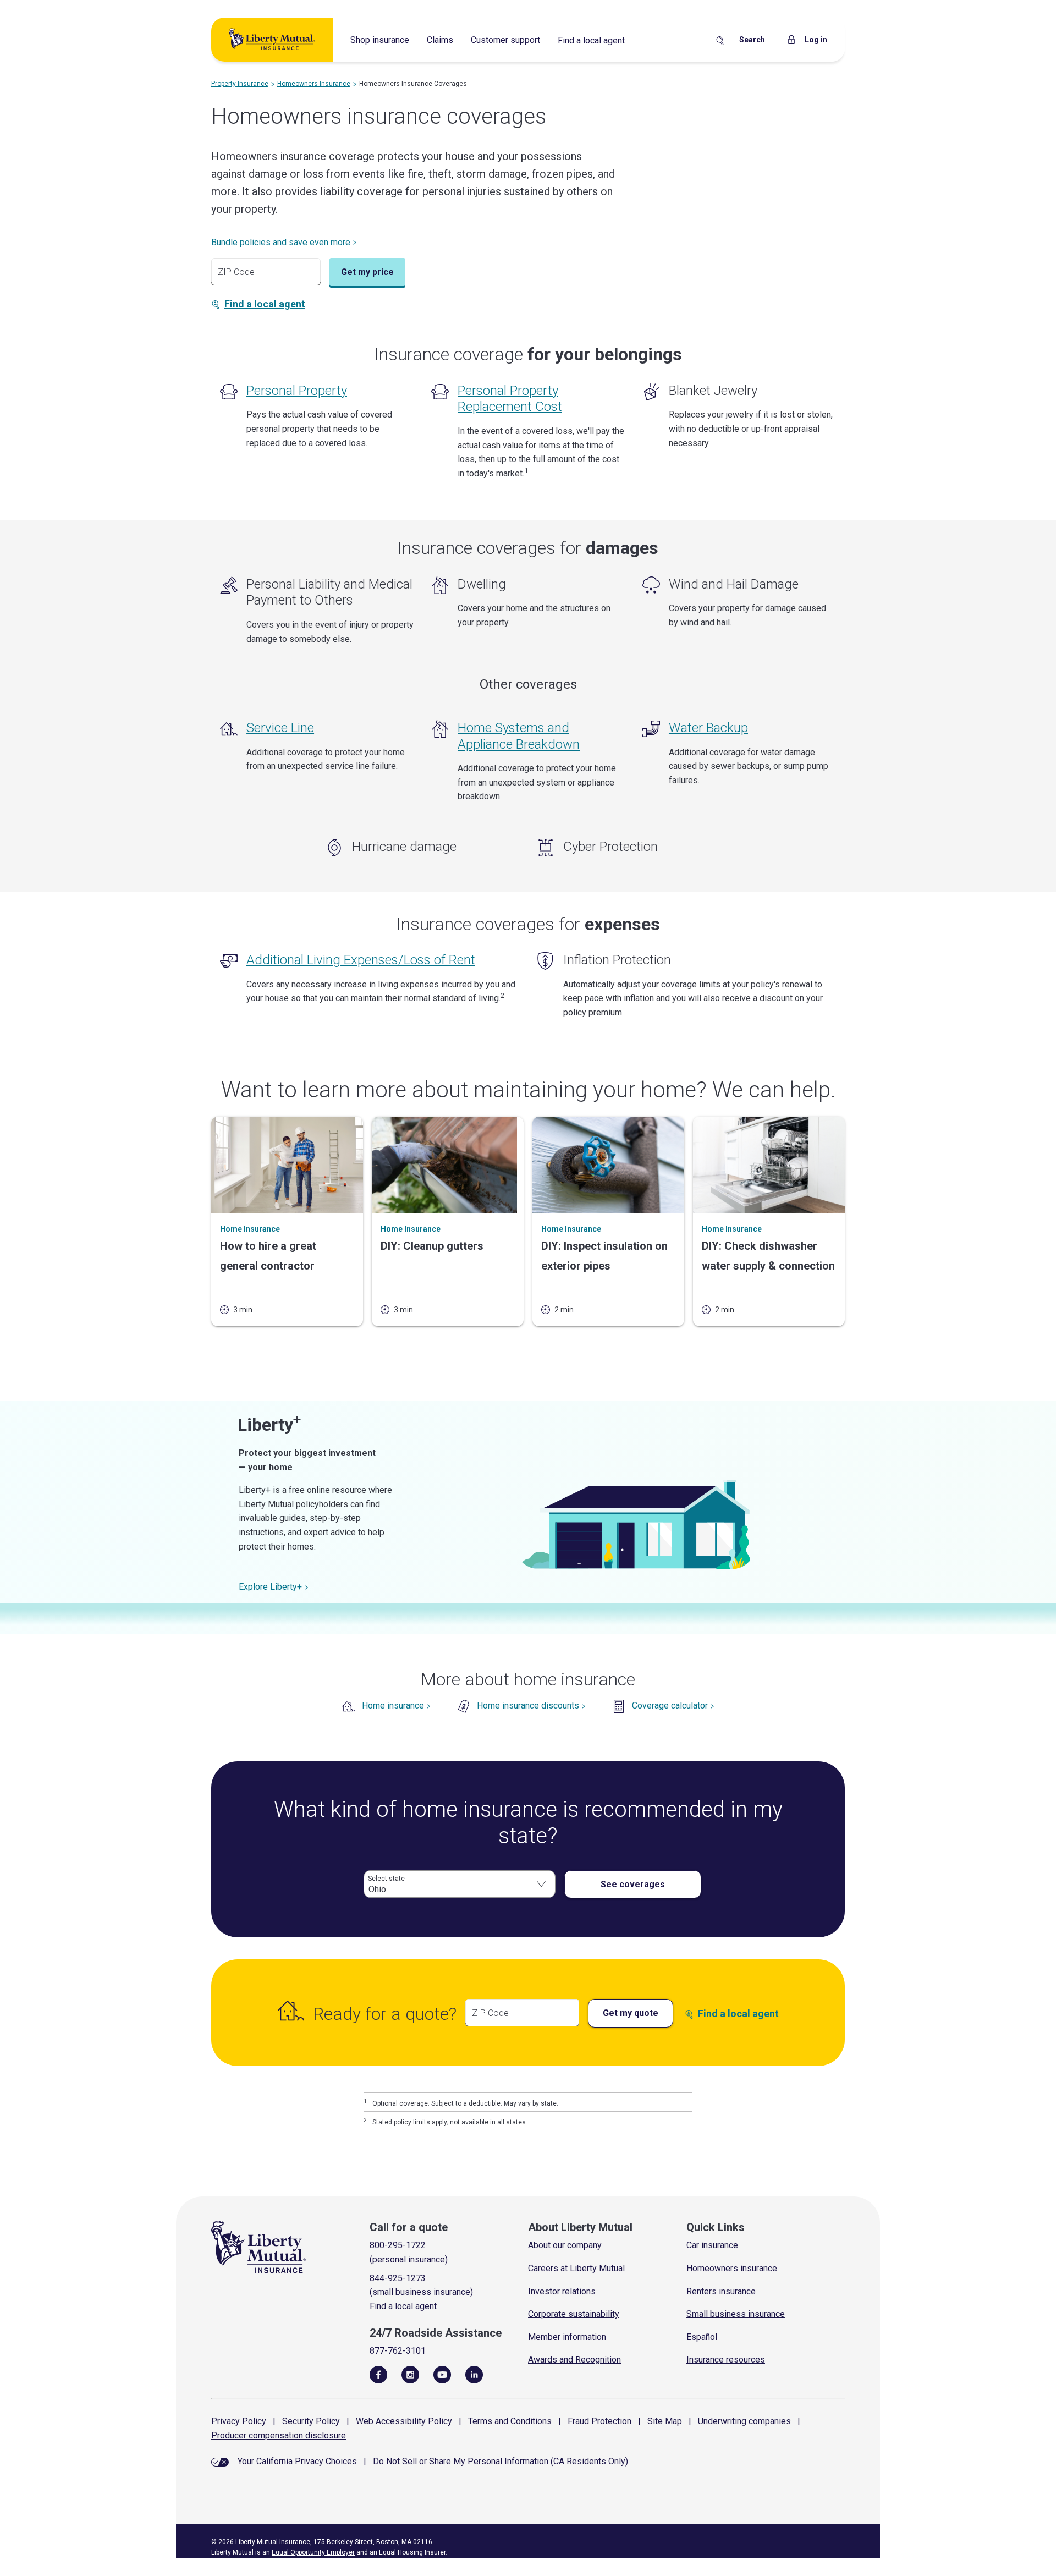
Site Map (665, 2421)
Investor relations (562, 2291)
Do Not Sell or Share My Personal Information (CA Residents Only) (501, 2461)
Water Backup (708, 728)
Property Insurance (240, 84)
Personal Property (297, 391)
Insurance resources (726, 2360)
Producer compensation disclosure (279, 2435)
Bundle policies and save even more (281, 242)
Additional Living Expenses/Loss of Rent (361, 960)
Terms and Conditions (510, 2421)
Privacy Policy (239, 2421)
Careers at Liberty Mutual (576, 2268)
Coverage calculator (670, 1706)
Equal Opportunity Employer (313, 2552)
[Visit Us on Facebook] (378, 2374)
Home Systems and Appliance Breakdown (519, 736)
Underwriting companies (744, 2421)
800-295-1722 (398, 2245)
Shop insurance (380, 40)
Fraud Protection (599, 2421)
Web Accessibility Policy (404, 2421)
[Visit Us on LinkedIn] (474, 2374)
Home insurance (393, 1706)
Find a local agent (591, 40)
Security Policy (311, 2421)
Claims (440, 40)
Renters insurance (721, 2291)
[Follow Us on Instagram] (410, 2374)
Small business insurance (736, 2314)
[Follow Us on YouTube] (442, 2374)
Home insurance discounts (528, 1706)
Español (702, 2337)
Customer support (505, 40)
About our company (565, 2245)
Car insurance (712, 2245)
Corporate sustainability (574, 2314)
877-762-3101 (398, 2351)
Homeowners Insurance (314, 84)
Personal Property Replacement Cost (510, 399)
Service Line (280, 728)
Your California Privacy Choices (297, 2461)
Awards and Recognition (574, 2360)
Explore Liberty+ (270, 1587)
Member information (567, 2337)
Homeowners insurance (732, 2268)
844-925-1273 (398, 2278)
